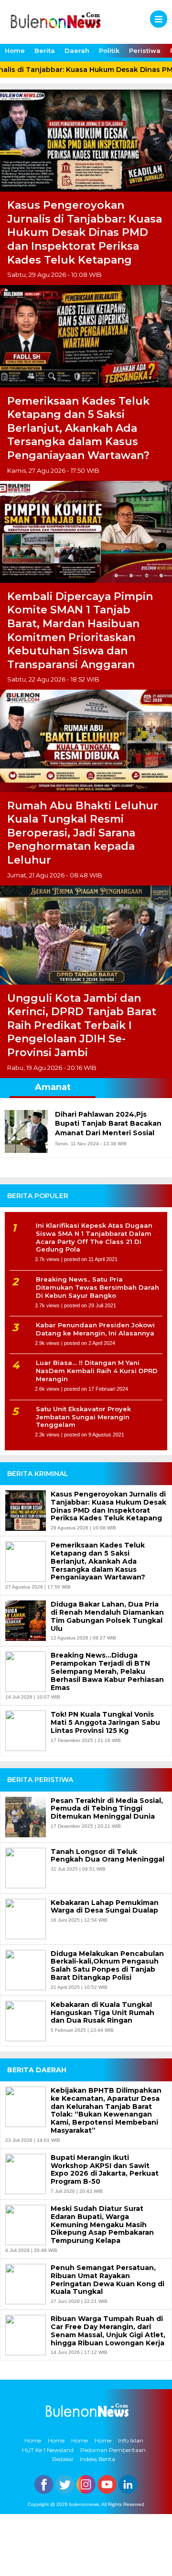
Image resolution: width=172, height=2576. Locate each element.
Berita (45, 51)
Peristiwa (145, 51)
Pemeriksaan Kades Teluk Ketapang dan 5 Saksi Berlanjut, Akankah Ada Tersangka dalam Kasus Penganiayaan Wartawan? (78, 428)
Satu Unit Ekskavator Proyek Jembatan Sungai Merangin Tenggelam (83, 1417)
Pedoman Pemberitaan (113, 2450)
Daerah (77, 51)
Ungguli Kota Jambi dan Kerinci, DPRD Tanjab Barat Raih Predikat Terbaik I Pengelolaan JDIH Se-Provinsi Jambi (82, 1025)
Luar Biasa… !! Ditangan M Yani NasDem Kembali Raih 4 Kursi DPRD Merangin (97, 1371)
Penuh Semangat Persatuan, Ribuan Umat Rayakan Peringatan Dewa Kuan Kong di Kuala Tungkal (107, 2280)
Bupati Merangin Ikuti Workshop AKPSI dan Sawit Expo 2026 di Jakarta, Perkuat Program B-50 (105, 2170)
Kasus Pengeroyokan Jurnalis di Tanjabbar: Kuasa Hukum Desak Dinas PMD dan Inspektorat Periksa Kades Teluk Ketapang (85, 232)
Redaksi (63, 2459)
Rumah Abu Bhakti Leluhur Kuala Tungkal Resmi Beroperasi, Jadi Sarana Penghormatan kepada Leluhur (83, 833)
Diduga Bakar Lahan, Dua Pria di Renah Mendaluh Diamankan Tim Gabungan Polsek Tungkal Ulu (107, 1616)
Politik (109, 51)
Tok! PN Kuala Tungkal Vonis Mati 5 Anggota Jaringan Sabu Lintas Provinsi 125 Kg (105, 1722)
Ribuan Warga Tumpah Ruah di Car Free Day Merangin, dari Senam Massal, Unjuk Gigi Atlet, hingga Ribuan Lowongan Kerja (108, 2331)
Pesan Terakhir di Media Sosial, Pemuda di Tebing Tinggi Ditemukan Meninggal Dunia (107, 1809)
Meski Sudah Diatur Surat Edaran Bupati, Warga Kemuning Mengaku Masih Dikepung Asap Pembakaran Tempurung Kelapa (102, 2225)
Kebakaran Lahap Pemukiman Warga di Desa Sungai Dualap (105, 1907)
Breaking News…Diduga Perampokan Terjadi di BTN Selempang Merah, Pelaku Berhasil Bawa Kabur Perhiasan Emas (107, 1671)
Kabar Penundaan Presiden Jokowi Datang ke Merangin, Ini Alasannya (95, 1329)
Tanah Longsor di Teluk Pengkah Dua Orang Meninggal (107, 1856)
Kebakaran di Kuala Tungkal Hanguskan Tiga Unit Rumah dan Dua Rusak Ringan (102, 2013)
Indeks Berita (97, 2459)
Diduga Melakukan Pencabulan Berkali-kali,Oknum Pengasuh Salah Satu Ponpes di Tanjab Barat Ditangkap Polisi (107, 1966)
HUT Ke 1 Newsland (48, 2450)
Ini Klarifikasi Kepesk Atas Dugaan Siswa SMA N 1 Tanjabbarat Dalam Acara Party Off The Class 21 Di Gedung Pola (94, 1237)
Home (15, 51)
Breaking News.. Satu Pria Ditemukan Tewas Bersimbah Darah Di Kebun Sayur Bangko (97, 1287)
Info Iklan (131, 2440)
